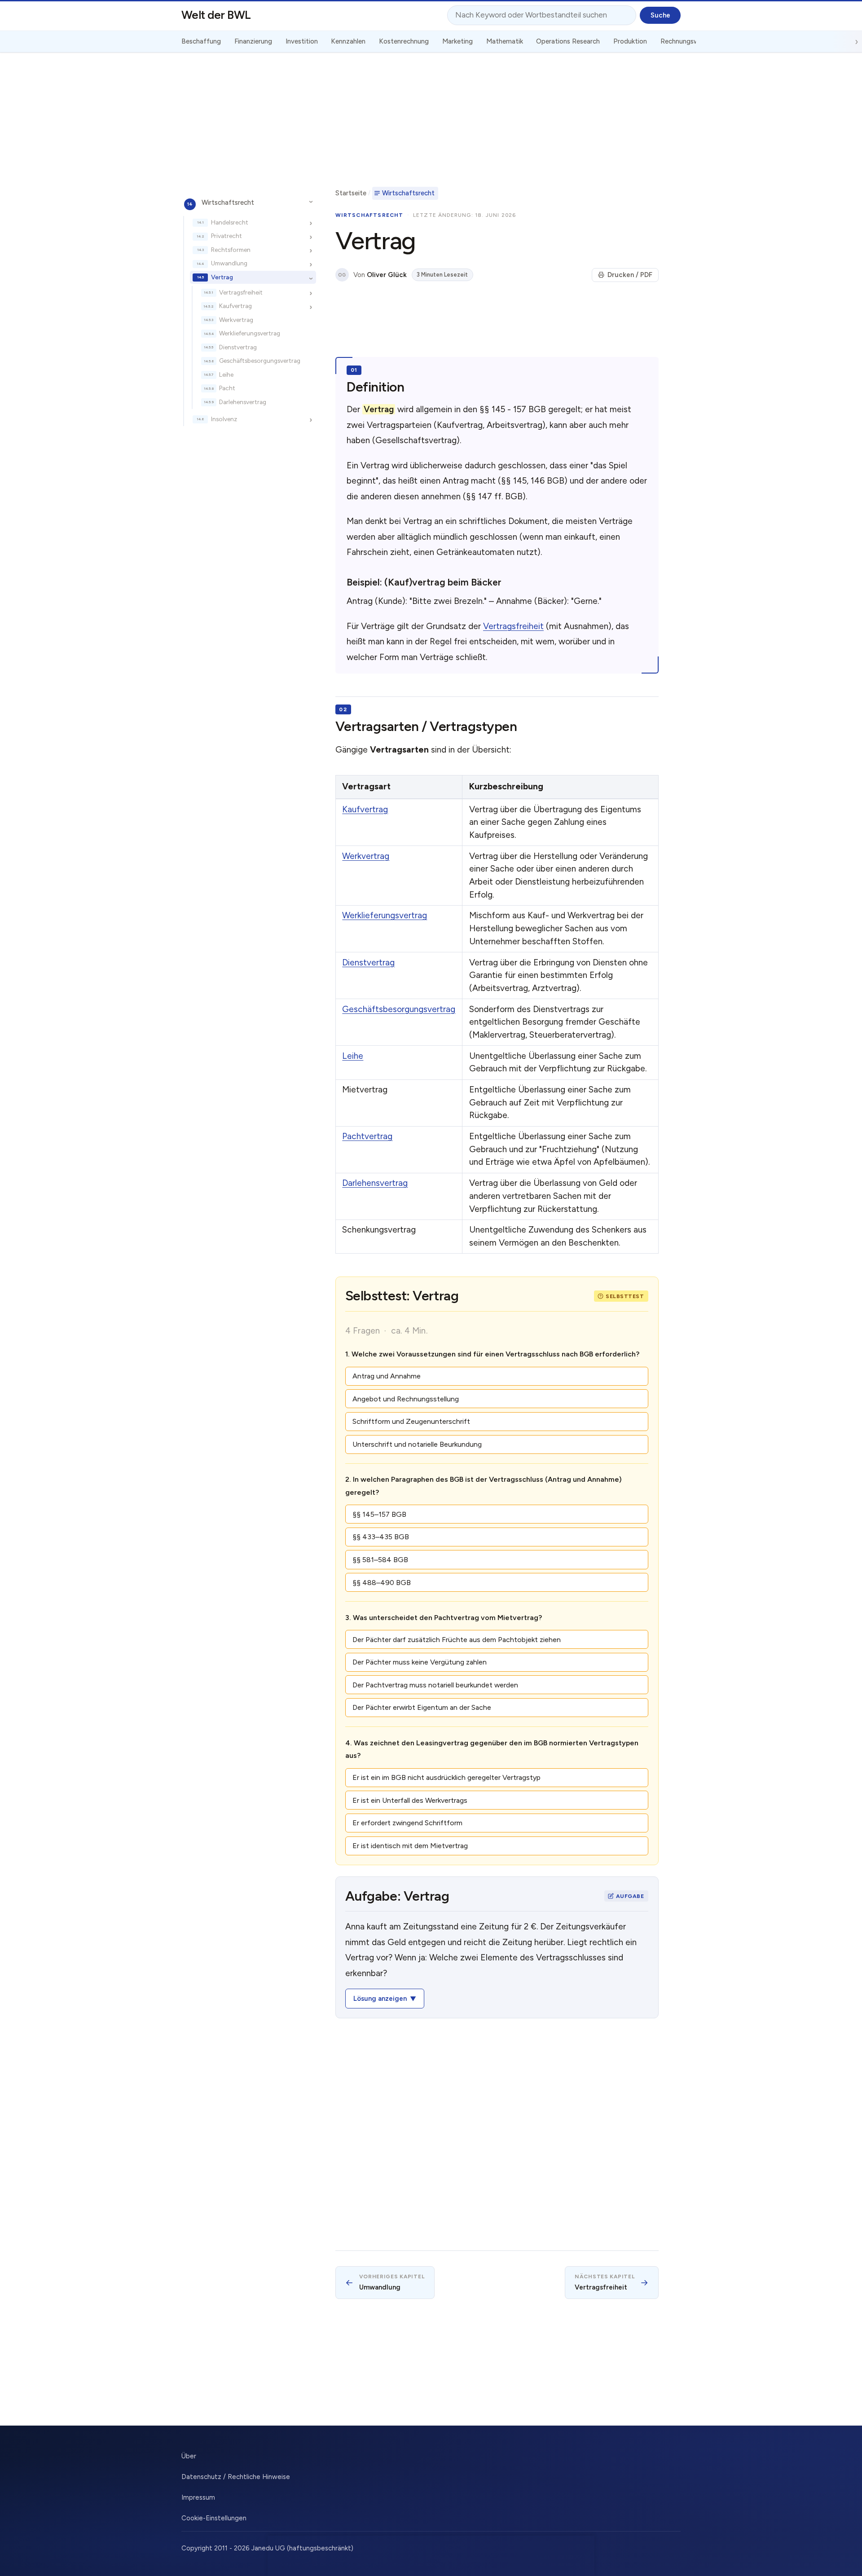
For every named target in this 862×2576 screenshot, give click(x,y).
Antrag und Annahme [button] (387, 1376)
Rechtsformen (231, 250)
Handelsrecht (230, 222)
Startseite (351, 193)
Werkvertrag (236, 320)
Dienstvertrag (238, 347)
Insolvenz (224, 419)
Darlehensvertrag (243, 402)
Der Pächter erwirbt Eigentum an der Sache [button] (422, 1707)
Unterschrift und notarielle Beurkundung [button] (417, 1444)
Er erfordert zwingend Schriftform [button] (407, 1823)
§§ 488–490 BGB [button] (382, 1583)
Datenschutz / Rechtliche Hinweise (236, 2477)
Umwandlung (229, 264)
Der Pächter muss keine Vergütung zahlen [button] (420, 1662)
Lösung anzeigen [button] (380, 1999)
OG (342, 275)
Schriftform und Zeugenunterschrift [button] (411, 1421)
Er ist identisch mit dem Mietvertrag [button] (410, 1846)
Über (189, 2456)
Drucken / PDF (630, 275)
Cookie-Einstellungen (214, 2518)
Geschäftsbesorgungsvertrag (260, 361)
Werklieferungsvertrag (250, 334)
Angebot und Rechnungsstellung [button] (406, 1399)
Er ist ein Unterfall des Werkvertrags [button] (410, 1800)
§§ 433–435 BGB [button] (381, 1537)
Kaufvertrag (235, 306)
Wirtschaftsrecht (228, 203)
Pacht (227, 388)
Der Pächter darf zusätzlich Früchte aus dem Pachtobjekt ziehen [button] (457, 1640)
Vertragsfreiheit (241, 292)
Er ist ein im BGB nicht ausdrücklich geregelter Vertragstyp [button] (446, 1777)
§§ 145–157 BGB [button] (379, 1514)
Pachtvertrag (367, 1136)
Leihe (226, 374)
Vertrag (222, 277)
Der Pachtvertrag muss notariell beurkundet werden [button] (435, 1685)
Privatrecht (226, 236)
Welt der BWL (216, 15)
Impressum (198, 2497)
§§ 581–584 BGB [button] (380, 1560)
